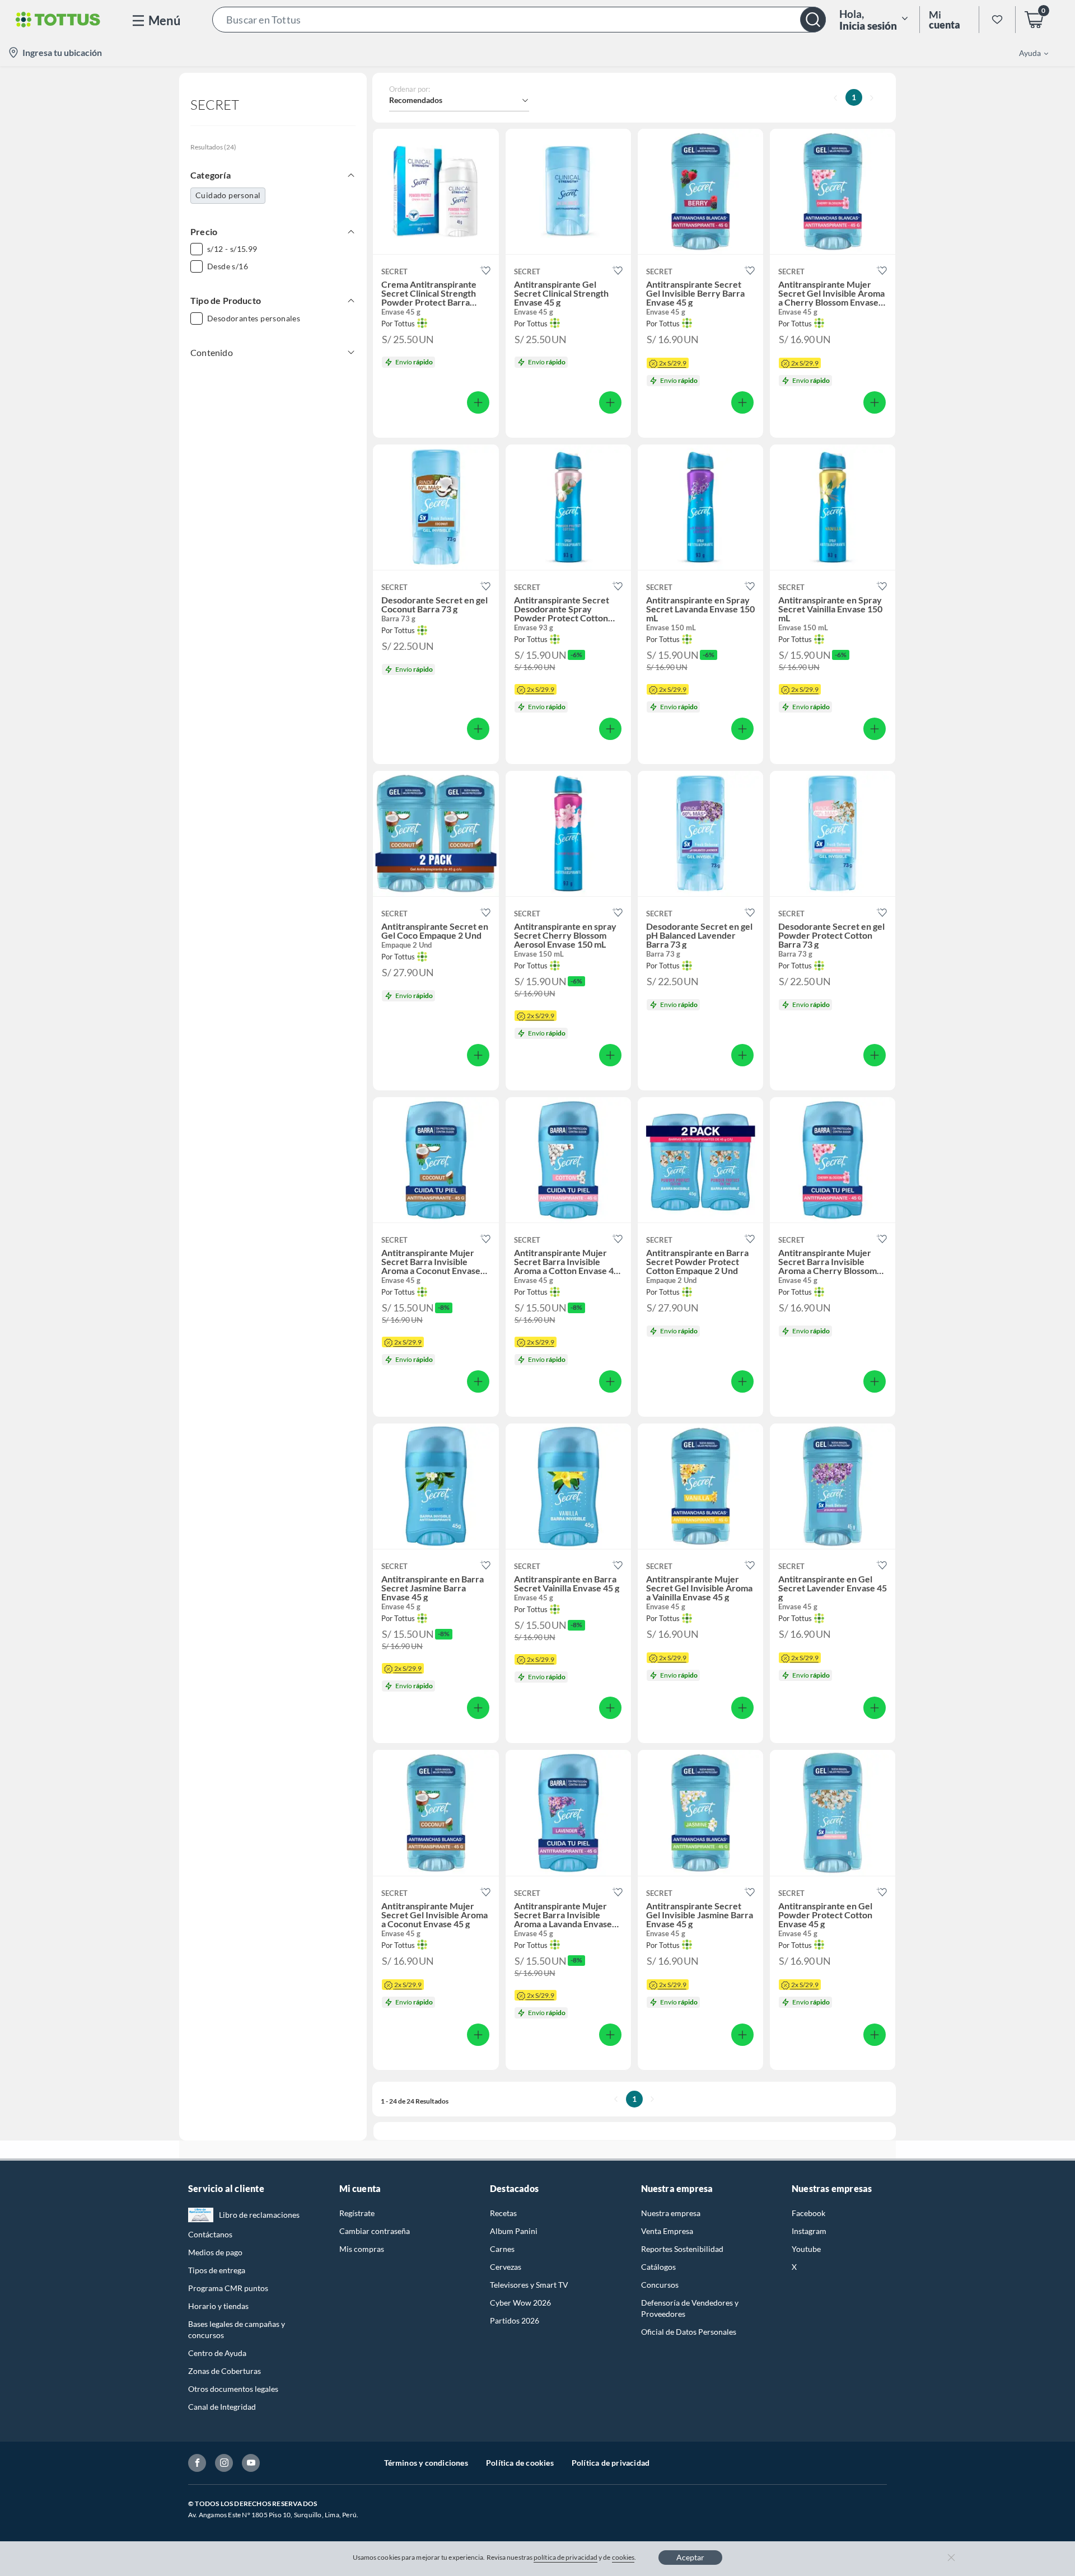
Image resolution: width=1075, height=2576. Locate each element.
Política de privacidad (611, 2463)
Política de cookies (520, 2463)
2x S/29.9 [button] (673, 363)
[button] (519, 20)
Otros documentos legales (233, 2389)
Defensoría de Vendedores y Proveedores (690, 2308)
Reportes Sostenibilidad (682, 2249)
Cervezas (506, 2267)
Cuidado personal (228, 195)
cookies (623, 2557)
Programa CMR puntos (228, 2288)
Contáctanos (210, 2234)
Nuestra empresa (671, 2213)
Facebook (808, 2213)
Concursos (660, 2285)
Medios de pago (215, 2252)
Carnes (502, 2249)
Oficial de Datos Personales (689, 2332)
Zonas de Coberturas (225, 2371)
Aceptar (690, 2557)
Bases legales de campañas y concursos (237, 2329)
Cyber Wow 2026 (520, 2303)
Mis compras (362, 2249)
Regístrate (357, 2213)
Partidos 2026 (515, 2320)
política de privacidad (565, 2557)
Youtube (806, 2249)
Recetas (503, 2213)
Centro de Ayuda (217, 2353)
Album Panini (514, 2231)
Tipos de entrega (217, 2270)
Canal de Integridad (222, 2407)
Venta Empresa (667, 2231)
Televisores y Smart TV (529, 2285)
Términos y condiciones (426, 2463)
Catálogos (658, 2267)
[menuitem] (1027, 53)
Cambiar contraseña (375, 2231)
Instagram (809, 2231)
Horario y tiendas (218, 2306)
